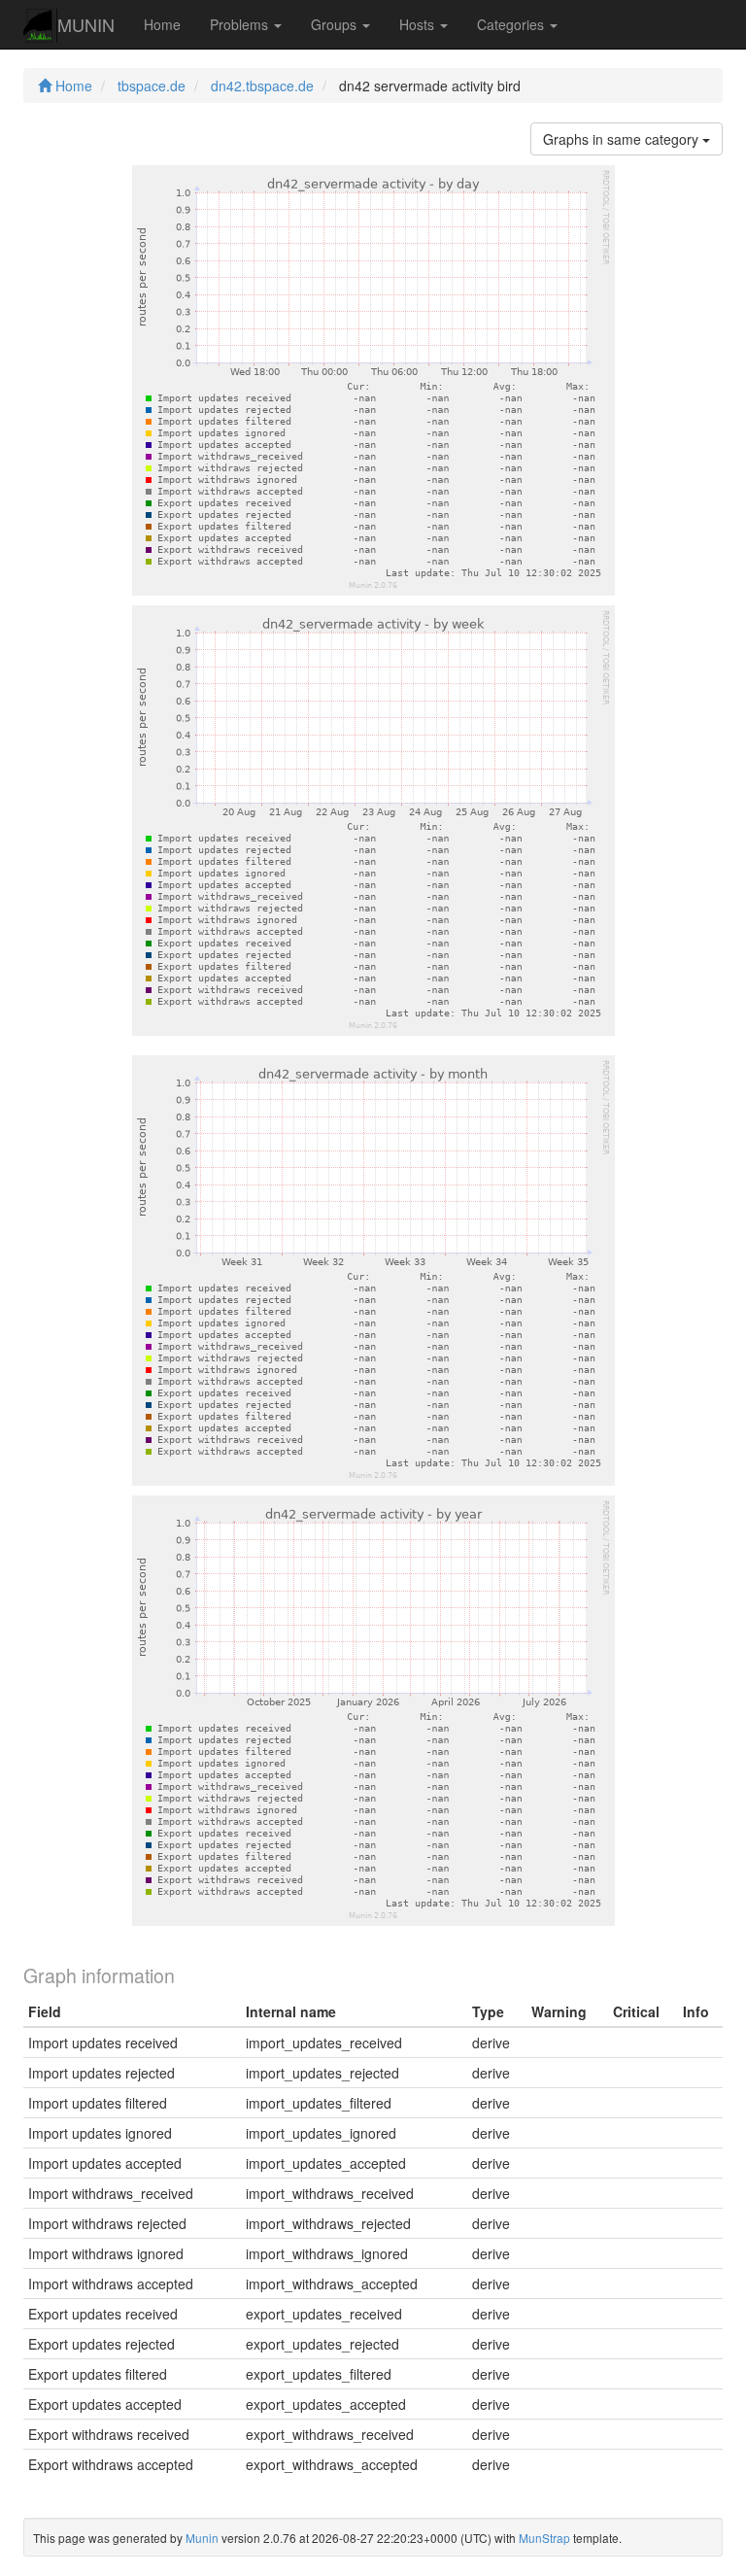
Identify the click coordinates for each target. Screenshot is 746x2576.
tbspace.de (152, 86)
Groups (336, 24)
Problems (241, 24)
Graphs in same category (623, 139)
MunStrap (544, 2538)
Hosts (419, 24)
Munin (202, 2538)
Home (162, 24)
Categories (512, 24)
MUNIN (86, 24)
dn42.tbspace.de (262, 86)
